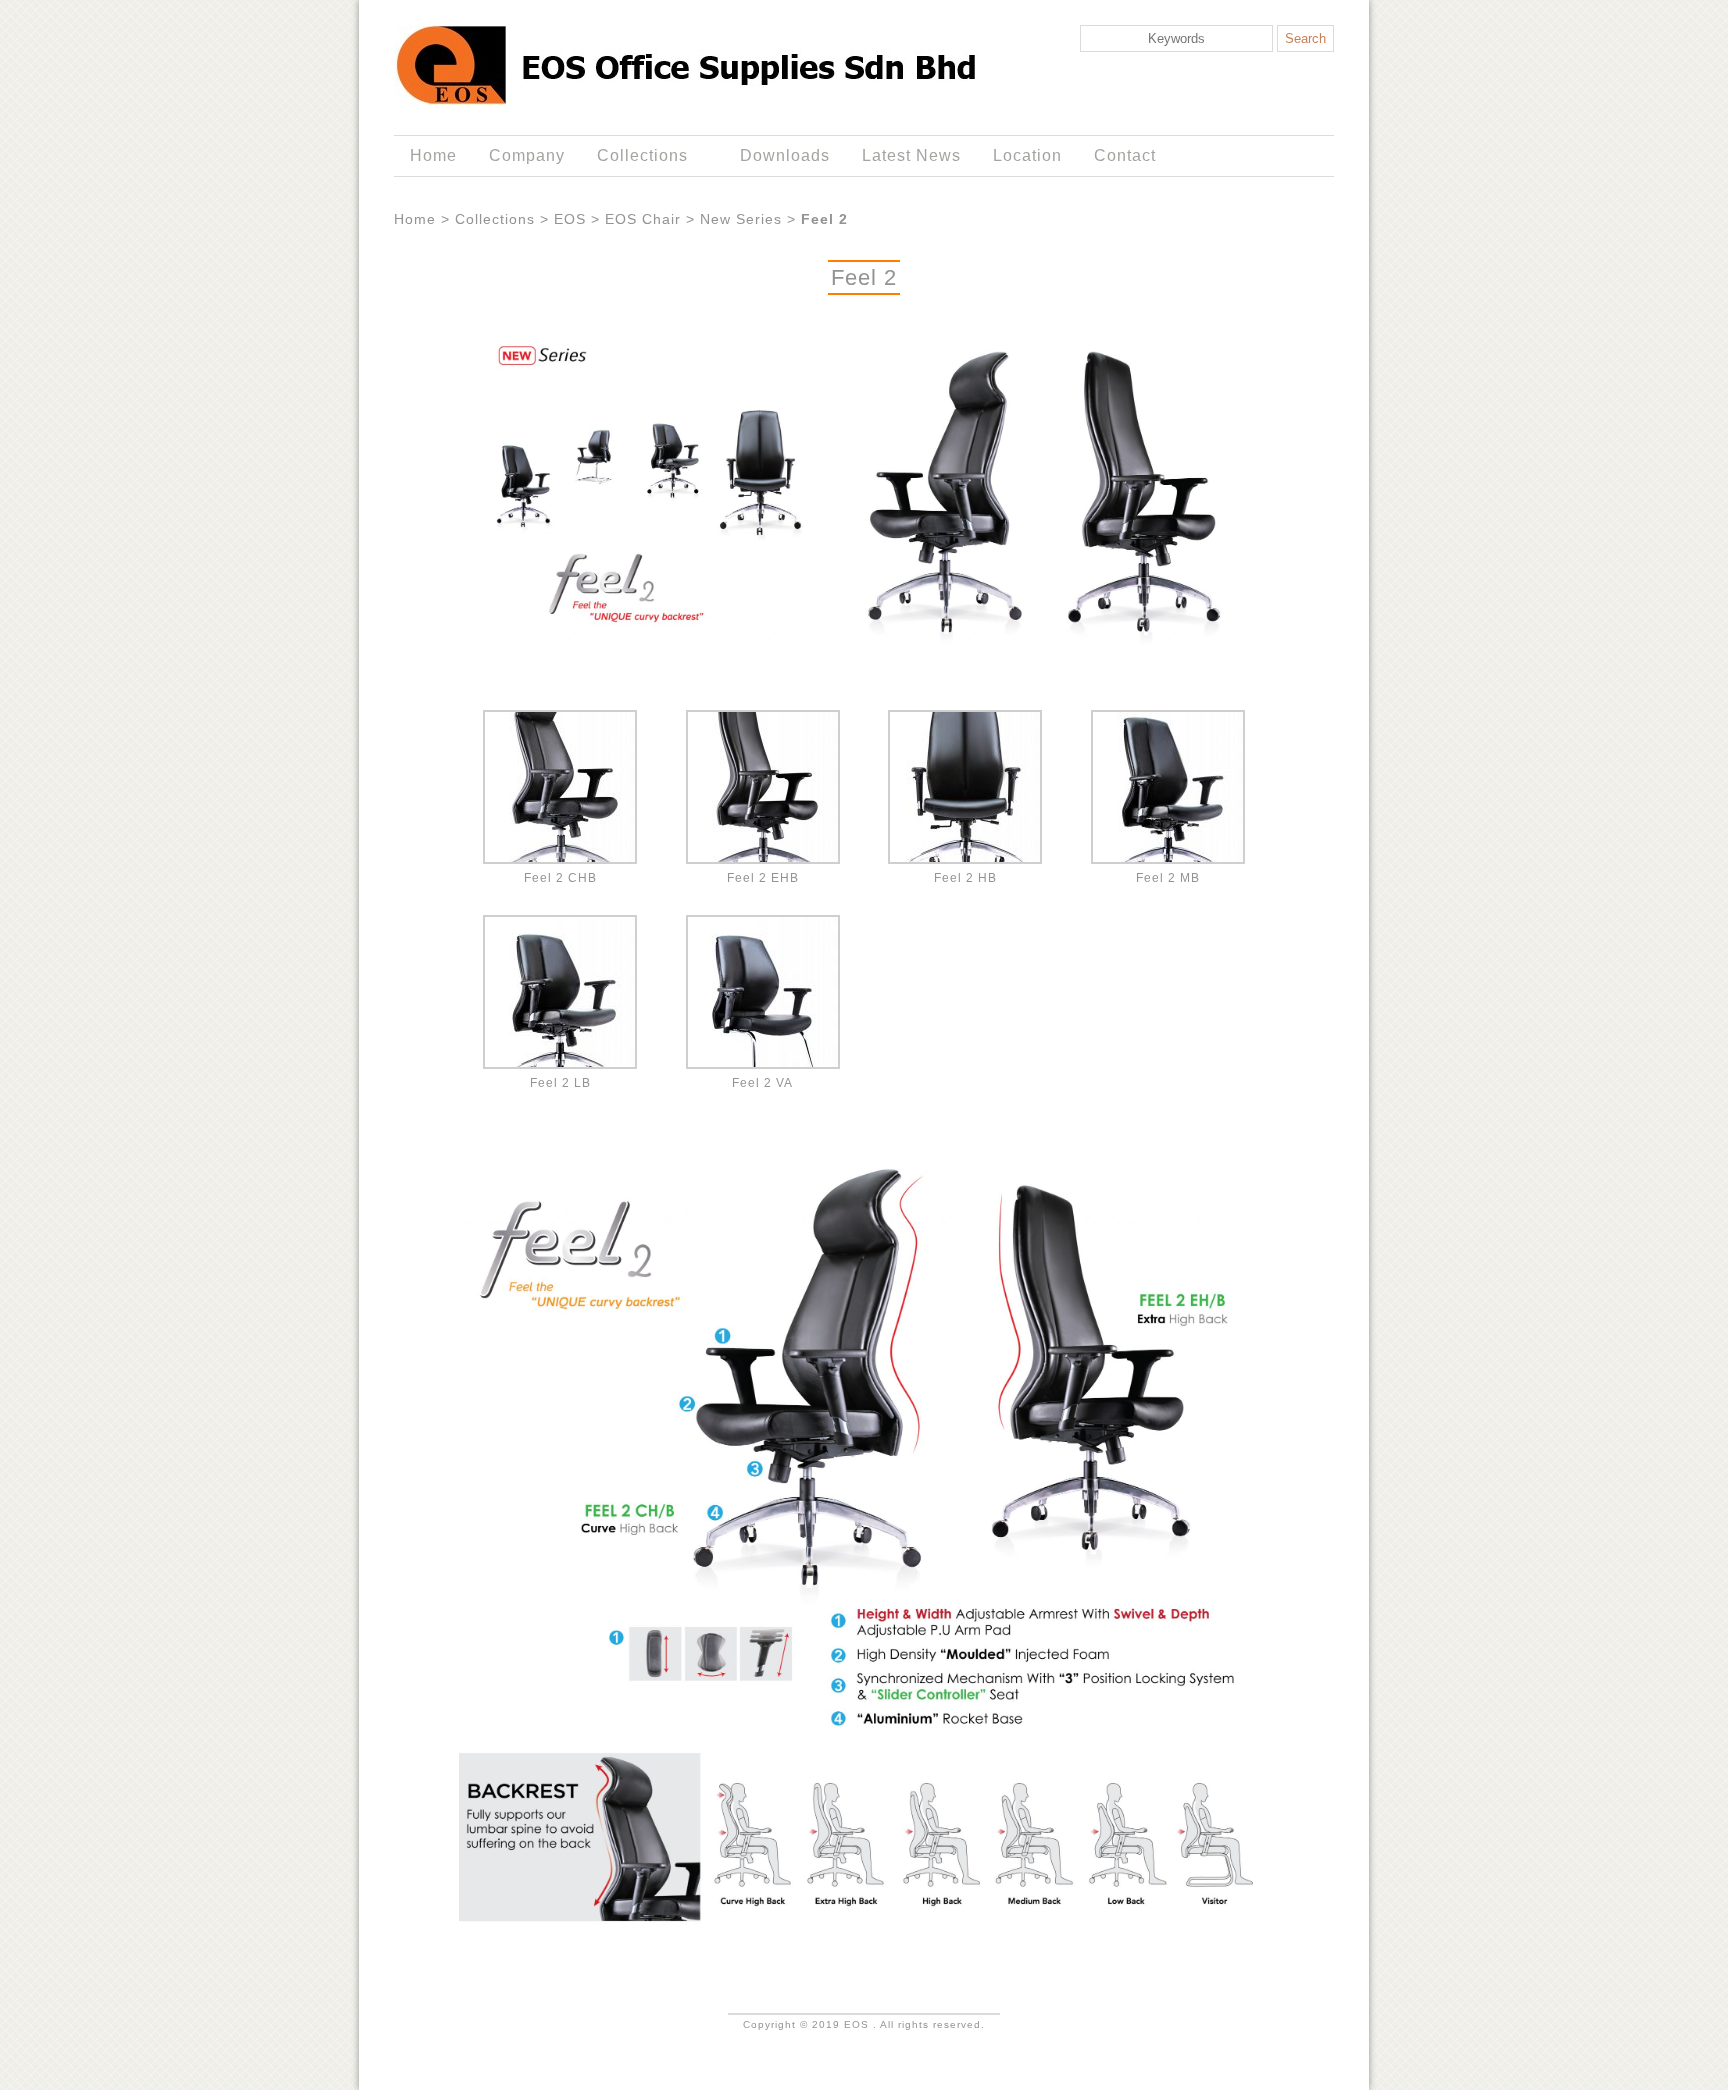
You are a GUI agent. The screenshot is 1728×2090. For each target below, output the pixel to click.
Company (527, 155)
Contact (1125, 155)
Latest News (911, 155)
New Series (741, 219)
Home (433, 155)
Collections (634, 156)
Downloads (785, 155)
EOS (570, 219)
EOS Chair (643, 219)
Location (1027, 155)
